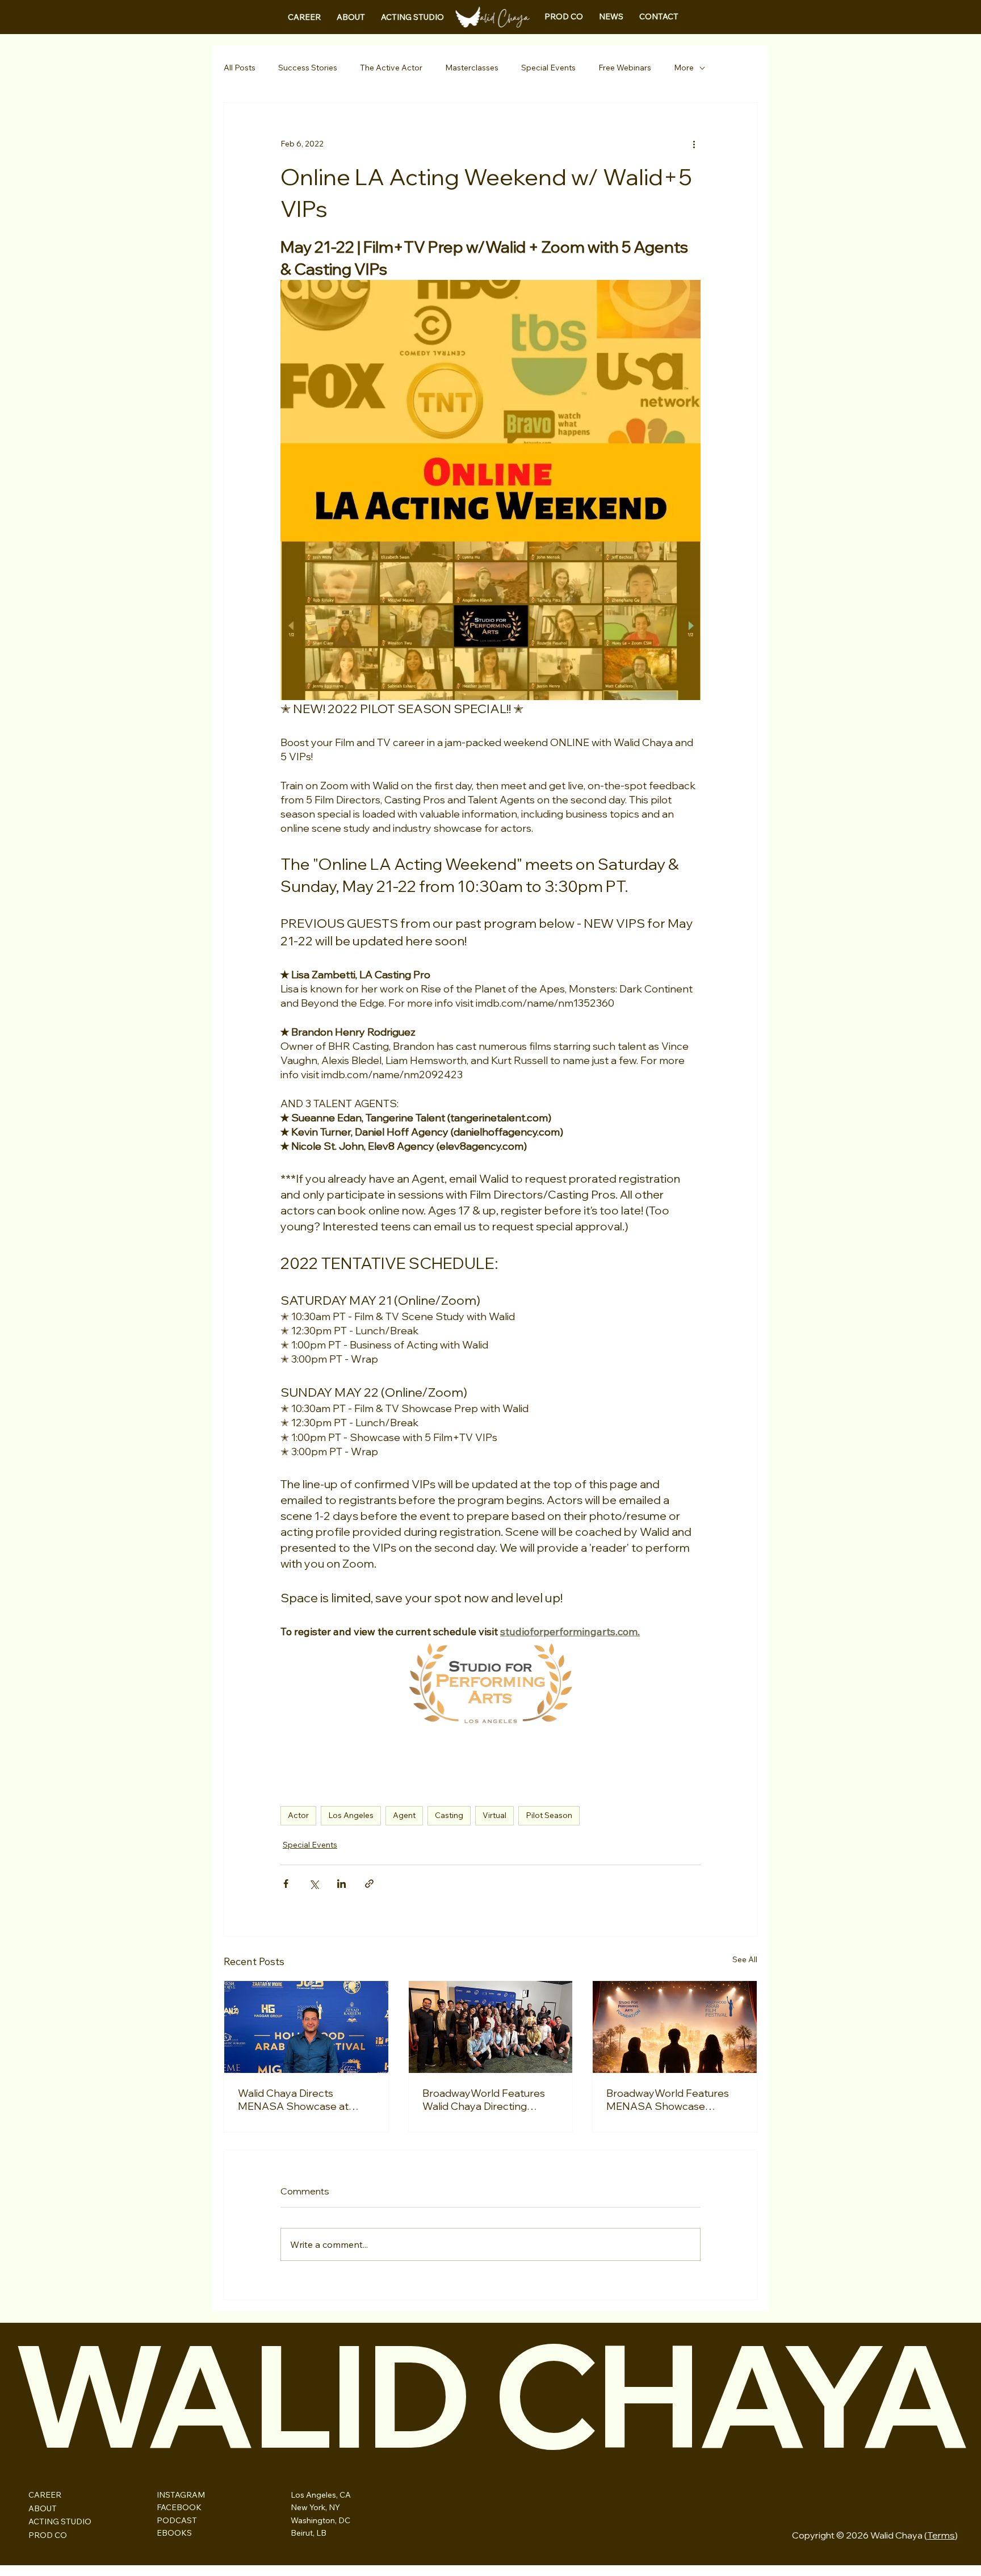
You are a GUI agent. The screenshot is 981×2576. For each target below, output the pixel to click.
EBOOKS (174, 2533)
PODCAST (177, 2520)
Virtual (494, 1815)
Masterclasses (472, 68)
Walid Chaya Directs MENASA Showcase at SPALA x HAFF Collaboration (293, 2100)
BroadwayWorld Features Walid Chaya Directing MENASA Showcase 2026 (485, 2100)
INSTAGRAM (181, 2495)
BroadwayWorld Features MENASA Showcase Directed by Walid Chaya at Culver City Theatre (671, 2100)
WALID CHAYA (490, 2394)
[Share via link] (369, 1884)
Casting (449, 1815)
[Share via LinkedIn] (341, 1884)
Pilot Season (549, 1815)
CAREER (45, 2495)
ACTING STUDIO (60, 2521)
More (684, 68)
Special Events (548, 68)
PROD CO (48, 2535)
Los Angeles (351, 1815)
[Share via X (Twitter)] (314, 1884)
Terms (941, 2535)
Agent (404, 1815)
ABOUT (43, 2508)
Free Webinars (625, 68)
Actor (298, 1815)
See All (745, 1959)
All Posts (240, 68)
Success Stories (308, 68)
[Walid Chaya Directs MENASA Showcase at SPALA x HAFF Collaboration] (306, 2027)
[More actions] (694, 144)
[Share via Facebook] (286, 1884)
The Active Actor (391, 68)
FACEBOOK (179, 2507)
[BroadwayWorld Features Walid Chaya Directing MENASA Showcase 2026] (491, 2027)
